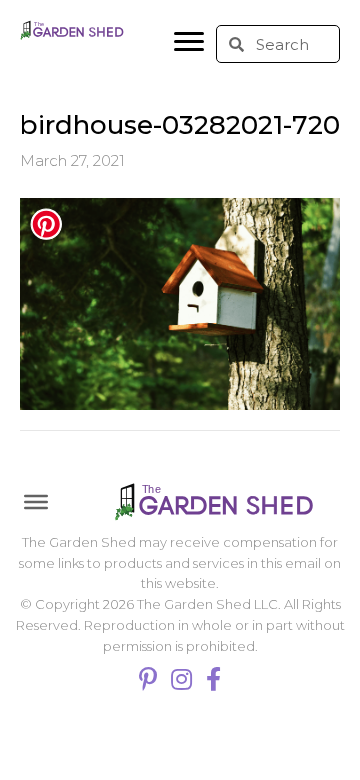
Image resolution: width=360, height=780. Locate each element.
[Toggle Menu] (36, 502)
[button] (189, 42)
